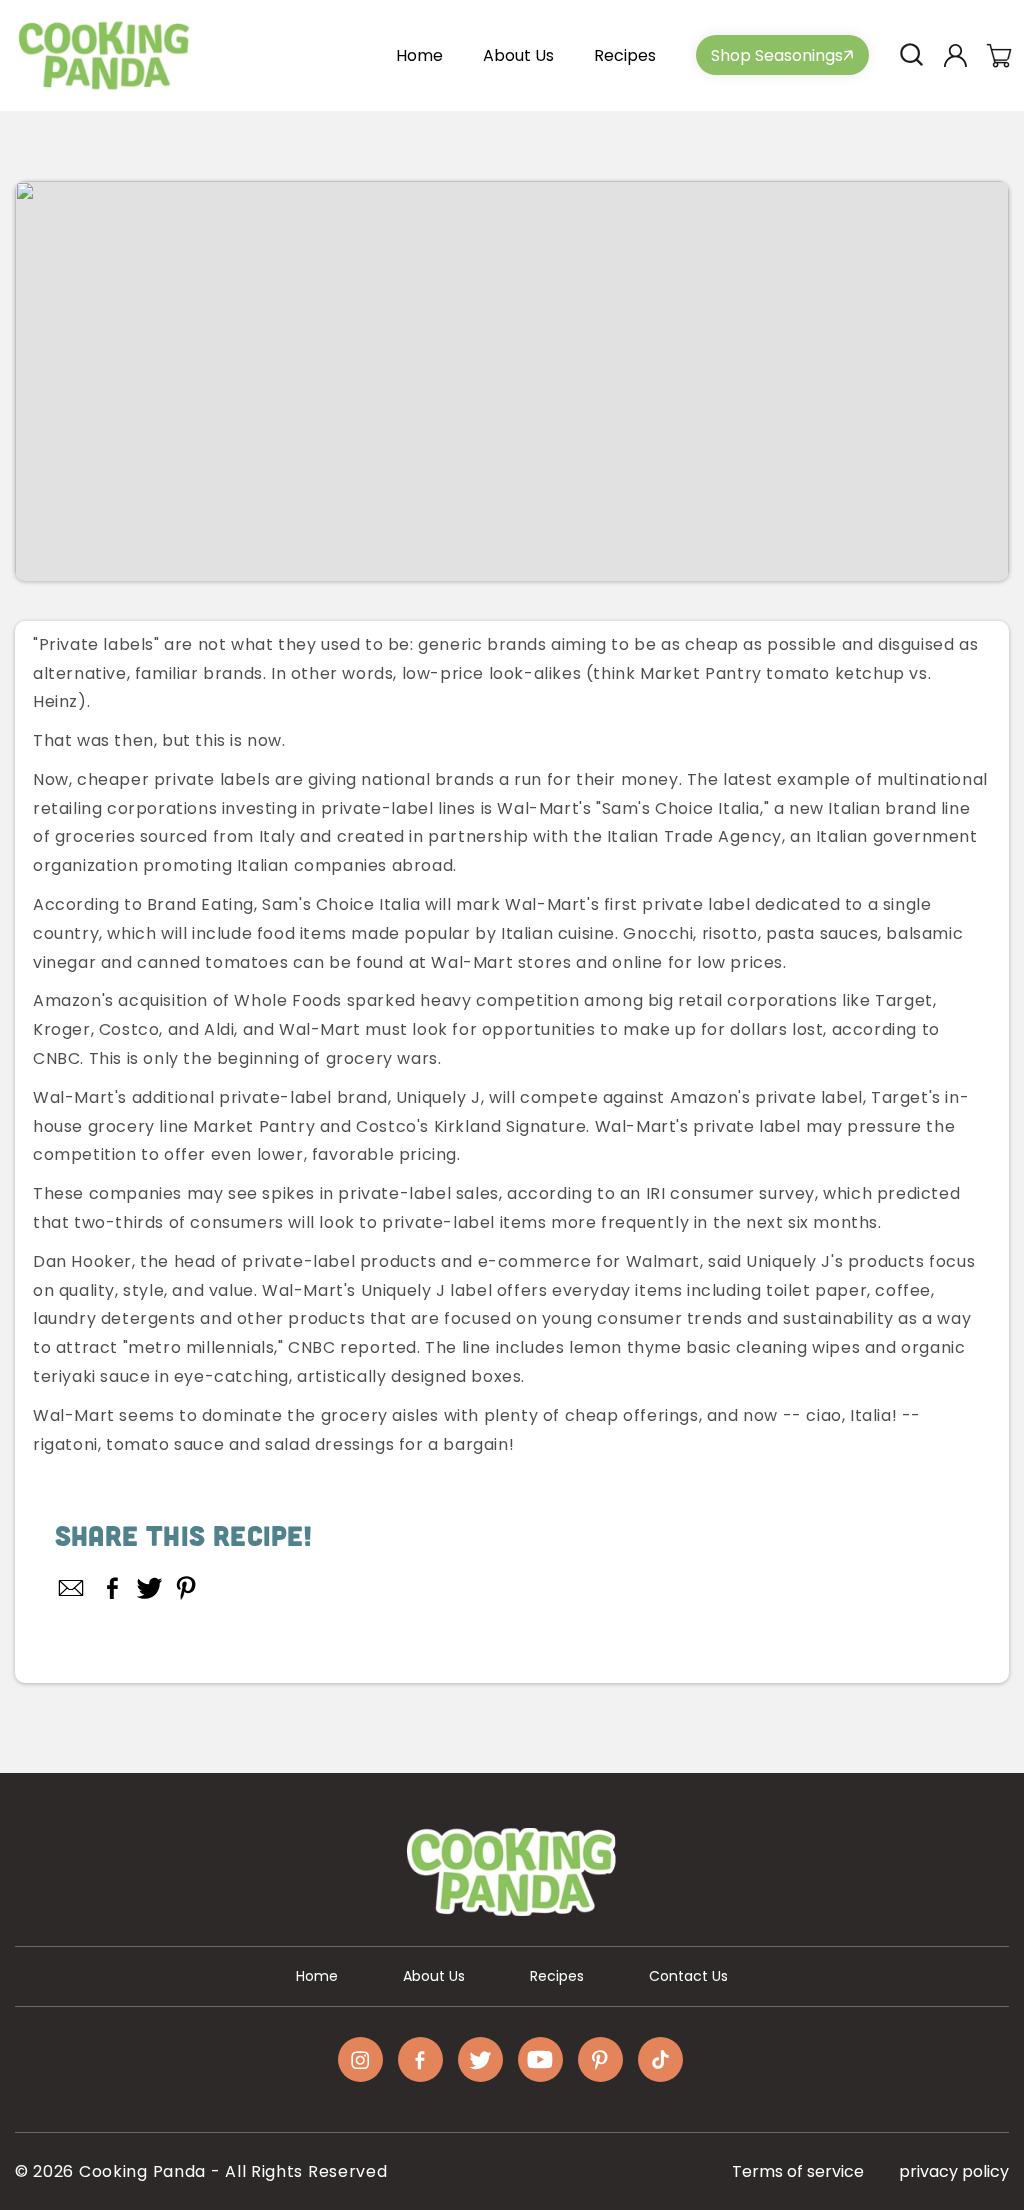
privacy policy (954, 2171)
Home (317, 1976)
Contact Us (688, 1976)
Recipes (557, 1976)
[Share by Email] (72, 1588)
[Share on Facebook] (112, 1588)
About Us (434, 1976)
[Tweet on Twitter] (149, 1588)
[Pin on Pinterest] (186, 1588)
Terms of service (798, 2171)
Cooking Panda (142, 2171)
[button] (911, 55)
